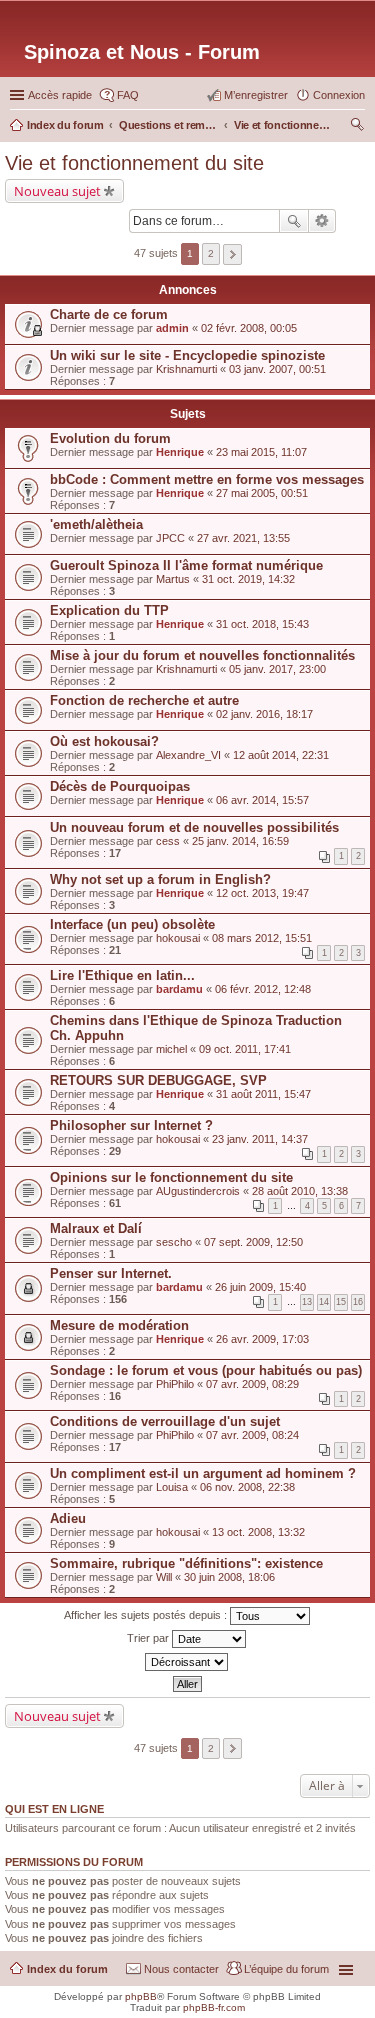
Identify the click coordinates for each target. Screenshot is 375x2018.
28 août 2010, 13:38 (300, 1191)
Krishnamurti (186, 369)
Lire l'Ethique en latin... (122, 975)
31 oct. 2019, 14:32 (248, 579)
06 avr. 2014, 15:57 (262, 800)
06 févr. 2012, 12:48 (263, 989)
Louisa (172, 1487)
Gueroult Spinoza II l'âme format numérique (186, 565)
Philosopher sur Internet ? (131, 1125)
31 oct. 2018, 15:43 (262, 624)
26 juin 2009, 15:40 (260, 1287)
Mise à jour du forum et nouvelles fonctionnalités (202, 655)
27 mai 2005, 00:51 (262, 493)
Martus (173, 579)
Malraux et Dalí (96, 1228)
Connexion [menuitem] (339, 95)
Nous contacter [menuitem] (181, 1969)
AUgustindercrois (198, 1191)
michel (171, 1049)
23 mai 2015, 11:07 (261, 452)
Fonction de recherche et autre (144, 700)
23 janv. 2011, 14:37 (260, 1139)
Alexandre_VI (188, 755)
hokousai (178, 938)
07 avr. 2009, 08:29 (252, 1384)
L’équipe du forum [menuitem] (286, 1969)
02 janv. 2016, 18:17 (264, 714)
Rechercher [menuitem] (357, 127)
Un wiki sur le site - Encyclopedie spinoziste (187, 355)
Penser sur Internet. (111, 1273)
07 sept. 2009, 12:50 (253, 1242)
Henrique (180, 452)
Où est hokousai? (104, 741)
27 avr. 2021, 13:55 (243, 538)
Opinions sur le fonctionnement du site (171, 1177)
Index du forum (67, 1969)
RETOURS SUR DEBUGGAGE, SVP (158, 1080)
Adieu (68, 1518)
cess (168, 841)
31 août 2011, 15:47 (263, 1094)
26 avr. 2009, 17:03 (262, 1339)
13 (307, 1302)
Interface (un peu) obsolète (132, 924)
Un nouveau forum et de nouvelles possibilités (194, 827)
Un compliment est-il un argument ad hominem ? (203, 1473)
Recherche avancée (322, 221)
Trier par (149, 1637)
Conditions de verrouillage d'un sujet (165, 1421)
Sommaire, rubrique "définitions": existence (186, 1563)
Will (164, 1577)
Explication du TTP (109, 610)
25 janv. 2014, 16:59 (240, 841)
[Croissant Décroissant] (187, 1662)
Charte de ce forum (109, 314)
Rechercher (294, 221)
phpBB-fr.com (214, 2007)
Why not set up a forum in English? (160, 879)
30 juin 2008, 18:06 (229, 1577)
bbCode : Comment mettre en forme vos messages (207, 479)
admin (172, 328)
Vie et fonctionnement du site (134, 163)
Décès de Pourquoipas (120, 786)
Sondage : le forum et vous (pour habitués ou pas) (206, 1370)
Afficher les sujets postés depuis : (147, 1614)
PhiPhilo (175, 1384)
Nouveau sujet (57, 191)
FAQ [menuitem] (128, 95)
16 (358, 1302)
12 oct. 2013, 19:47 (262, 893)
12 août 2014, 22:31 (281, 755)
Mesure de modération (119, 1325)
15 (341, 1302)
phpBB (141, 1996)
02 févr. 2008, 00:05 (249, 328)
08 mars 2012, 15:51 (262, 938)
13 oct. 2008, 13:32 (258, 1532)
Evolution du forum (110, 438)
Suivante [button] (232, 254)
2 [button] (211, 253)
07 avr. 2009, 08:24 (252, 1435)
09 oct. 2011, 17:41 (245, 1049)
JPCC (170, 538)
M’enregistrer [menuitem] (256, 95)
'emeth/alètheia (96, 524)
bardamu (179, 989)
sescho (174, 1242)
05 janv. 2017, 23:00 (277, 669)
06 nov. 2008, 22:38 (247, 1487)
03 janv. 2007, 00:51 (277, 369)
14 (324, 1302)
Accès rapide (60, 95)
